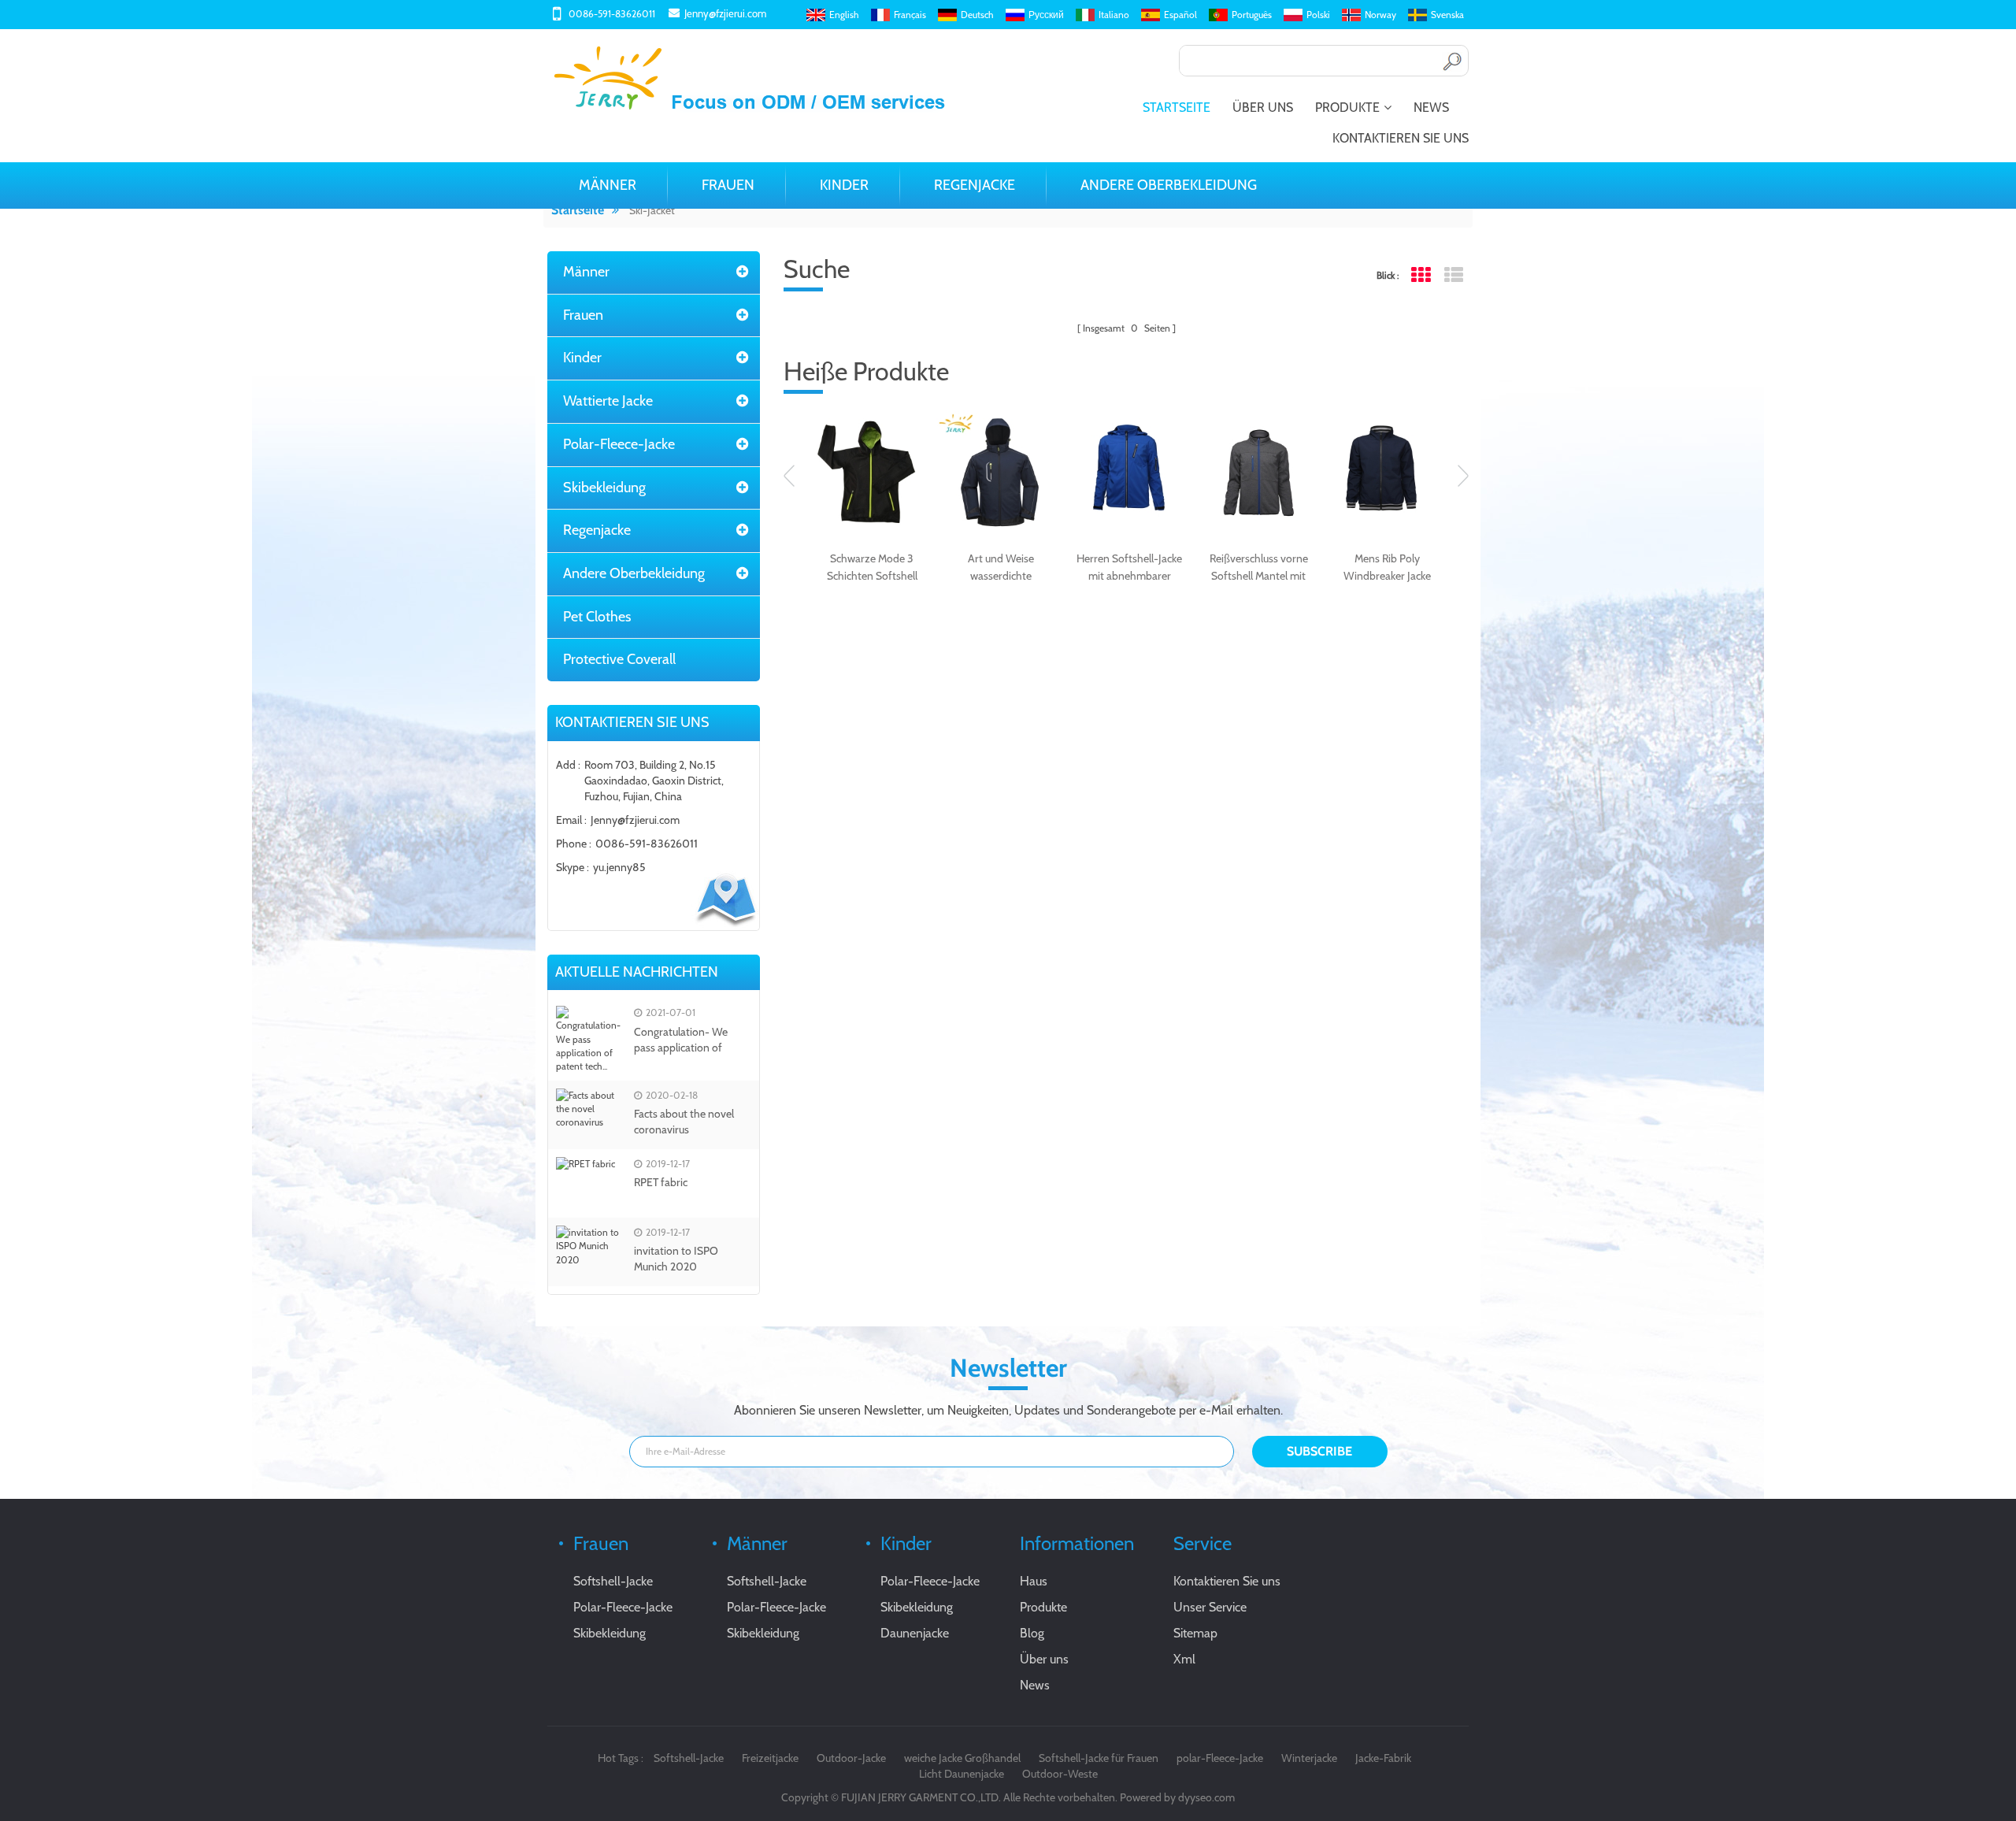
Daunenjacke (915, 1633)
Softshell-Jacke (613, 1581)
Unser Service (1210, 1607)
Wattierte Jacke (608, 401)
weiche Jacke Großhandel (962, 1758)
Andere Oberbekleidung (1169, 185)
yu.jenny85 (619, 867)
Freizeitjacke (770, 1758)
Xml (1184, 1659)
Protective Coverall (619, 659)
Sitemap (1195, 1633)
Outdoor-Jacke (851, 1758)
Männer (608, 185)
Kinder (844, 185)
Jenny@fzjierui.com (725, 13)
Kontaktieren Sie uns (1401, 138)
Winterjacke (1309, 1758)
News (1431, 108)
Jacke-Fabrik (1383, 1758)
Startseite (1177, 108)
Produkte (1347, 108)
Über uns (1263, 108)
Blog (1032, 1633)
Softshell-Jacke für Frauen (1099, 1758)
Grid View (1420, 275)
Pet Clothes (597, 617)
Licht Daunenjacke (962, 1774)
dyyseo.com (1206, 1797)
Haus (1034, 1581)
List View (1453, 275)
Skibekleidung (604, 488)
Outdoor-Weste (1060, 1774)
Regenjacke (975, 185)
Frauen (728, 185)
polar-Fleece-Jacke (1220, 1758)
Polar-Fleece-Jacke (619, 444)
